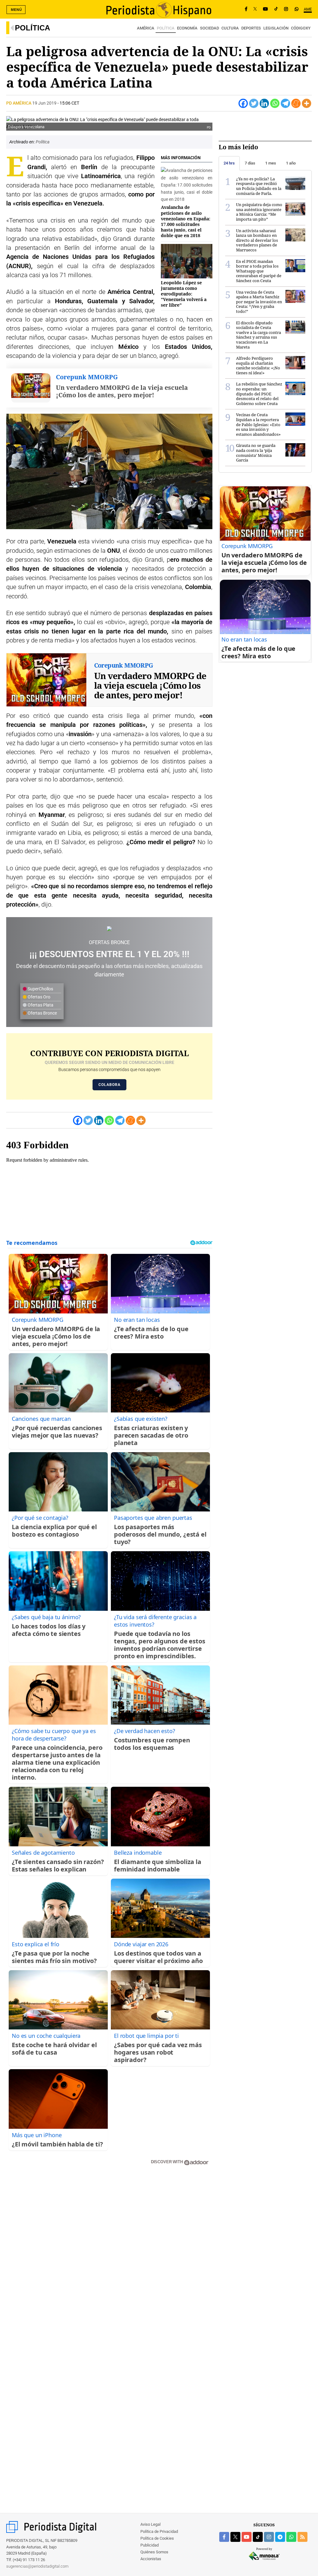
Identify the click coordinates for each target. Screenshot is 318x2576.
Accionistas (151, 2559)
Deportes (251, 28)
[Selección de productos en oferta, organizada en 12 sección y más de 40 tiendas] (109, 928)
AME (308, 9)
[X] (255, 9)
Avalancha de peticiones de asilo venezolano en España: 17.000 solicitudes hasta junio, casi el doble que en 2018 (186, 221)
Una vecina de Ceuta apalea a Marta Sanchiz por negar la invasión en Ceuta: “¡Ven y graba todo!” (259, 302)
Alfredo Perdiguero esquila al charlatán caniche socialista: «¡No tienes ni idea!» (258, 365)
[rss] (302, 2537)
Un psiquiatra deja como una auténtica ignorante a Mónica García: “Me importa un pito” (259, 212)
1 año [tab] (291, 163)
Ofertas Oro (39, 997)
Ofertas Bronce (42, 1013)
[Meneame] (296, 103)
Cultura (230, 28)
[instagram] (269, 2537)
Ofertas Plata (40, 1005)
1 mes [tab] (271, 163)
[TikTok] (276, 9)
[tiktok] (258, 2537)
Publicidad (150, 2545)
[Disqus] (109, 2259)
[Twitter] (254, 103)
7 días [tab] (250, 163)
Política (32, 28)
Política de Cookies (157, 2538)
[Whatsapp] (275, 103)
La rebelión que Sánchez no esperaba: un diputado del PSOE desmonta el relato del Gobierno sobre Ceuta (259, 394)
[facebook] (224, 2537)
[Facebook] (246, 9)
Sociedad (209, 28)
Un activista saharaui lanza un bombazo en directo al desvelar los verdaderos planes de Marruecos (257, 240)
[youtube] (247, 2537)
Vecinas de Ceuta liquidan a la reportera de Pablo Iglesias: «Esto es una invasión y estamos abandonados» (258, 424)
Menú (16, 10)
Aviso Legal (150, 2524)
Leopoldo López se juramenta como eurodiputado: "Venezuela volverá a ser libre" (184, 294)
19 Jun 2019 (44, 103)
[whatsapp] (297, 9)
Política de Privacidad (159, 2531)
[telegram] (280, 2537)
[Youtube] (266, 9)
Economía (187, 28)
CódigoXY (301, 28)
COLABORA (109, 1085)
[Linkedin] (264, 103)
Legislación (276, 28)
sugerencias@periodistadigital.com (37, 2566)
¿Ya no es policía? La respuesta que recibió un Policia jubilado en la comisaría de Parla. (259, 186)
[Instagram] (286, 9)
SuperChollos (40, 989)
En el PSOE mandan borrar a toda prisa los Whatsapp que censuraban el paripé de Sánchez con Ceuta (259, 271)
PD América (19, 103)
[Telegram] (285, 103)
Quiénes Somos (154, 2552)
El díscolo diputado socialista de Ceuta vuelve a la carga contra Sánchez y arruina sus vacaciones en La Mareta (259, 335)
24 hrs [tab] (229, 163)
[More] (307, 103)
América (146, 28)
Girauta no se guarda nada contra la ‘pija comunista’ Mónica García (256, 453)
